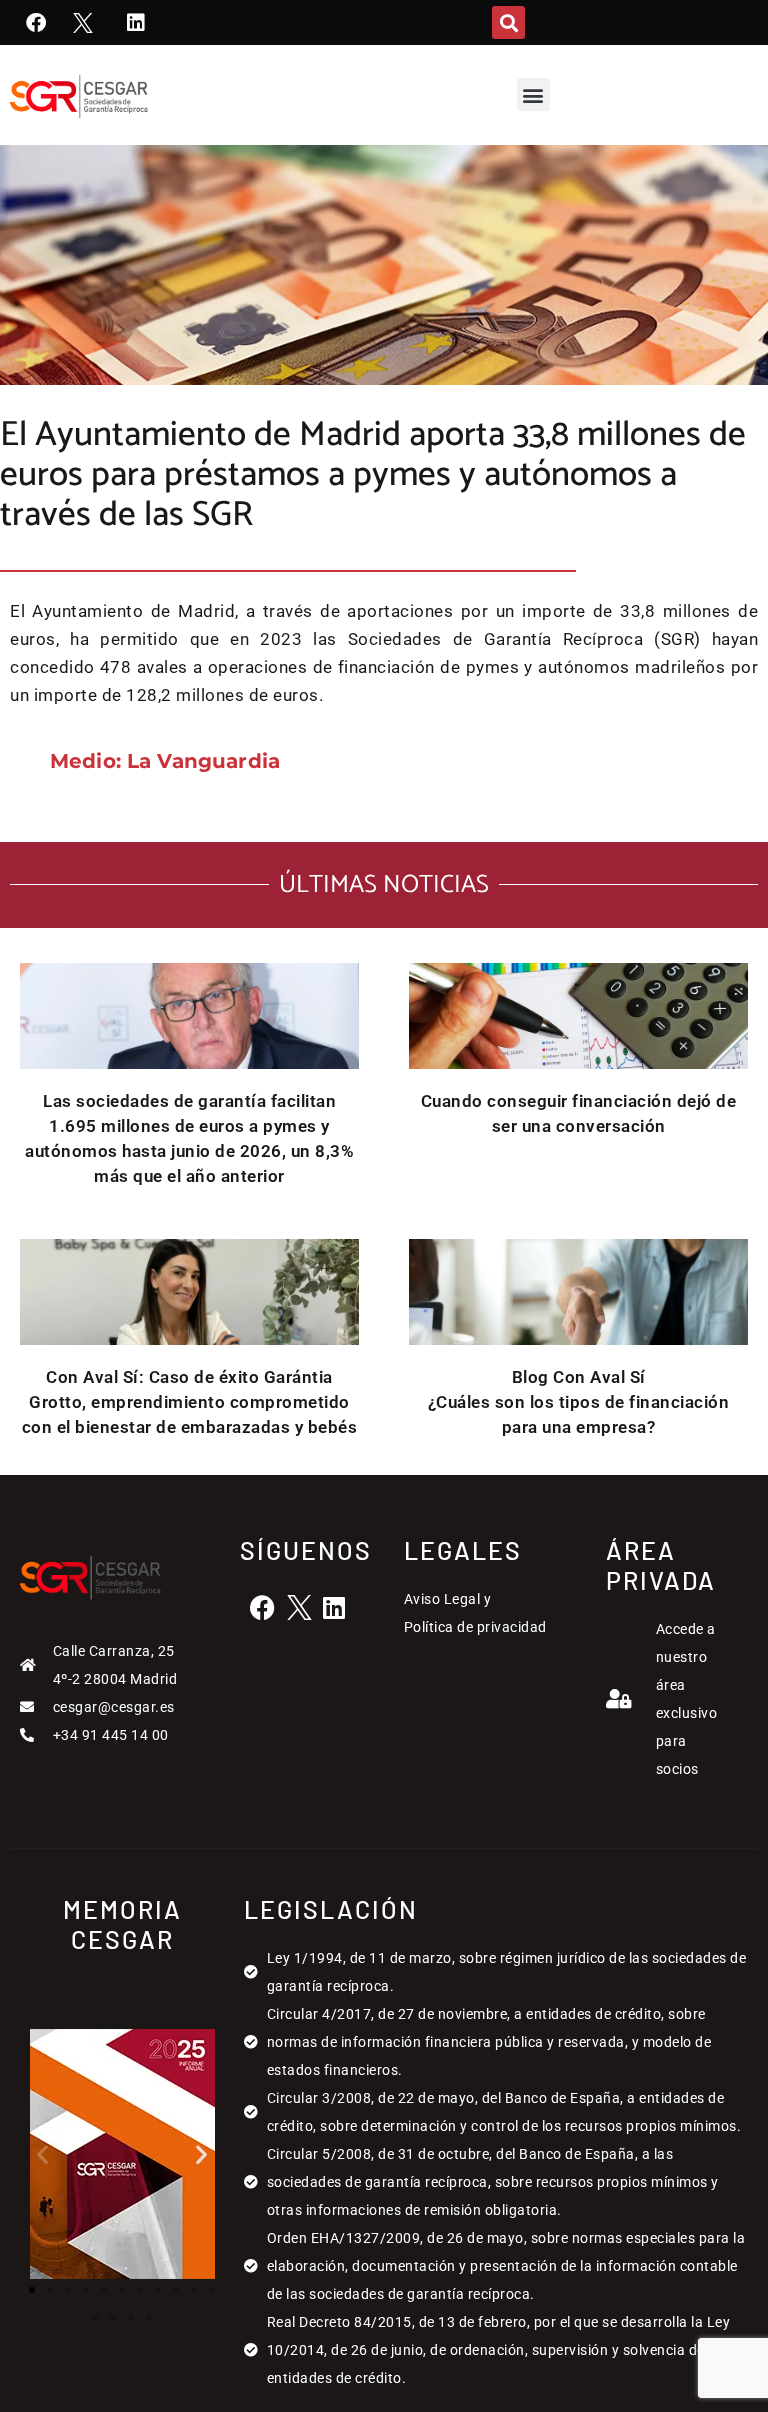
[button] (508, 22)
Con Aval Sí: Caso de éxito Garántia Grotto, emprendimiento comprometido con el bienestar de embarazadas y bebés (190, 1402)
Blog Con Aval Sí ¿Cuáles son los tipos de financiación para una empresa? (579, 1402)
